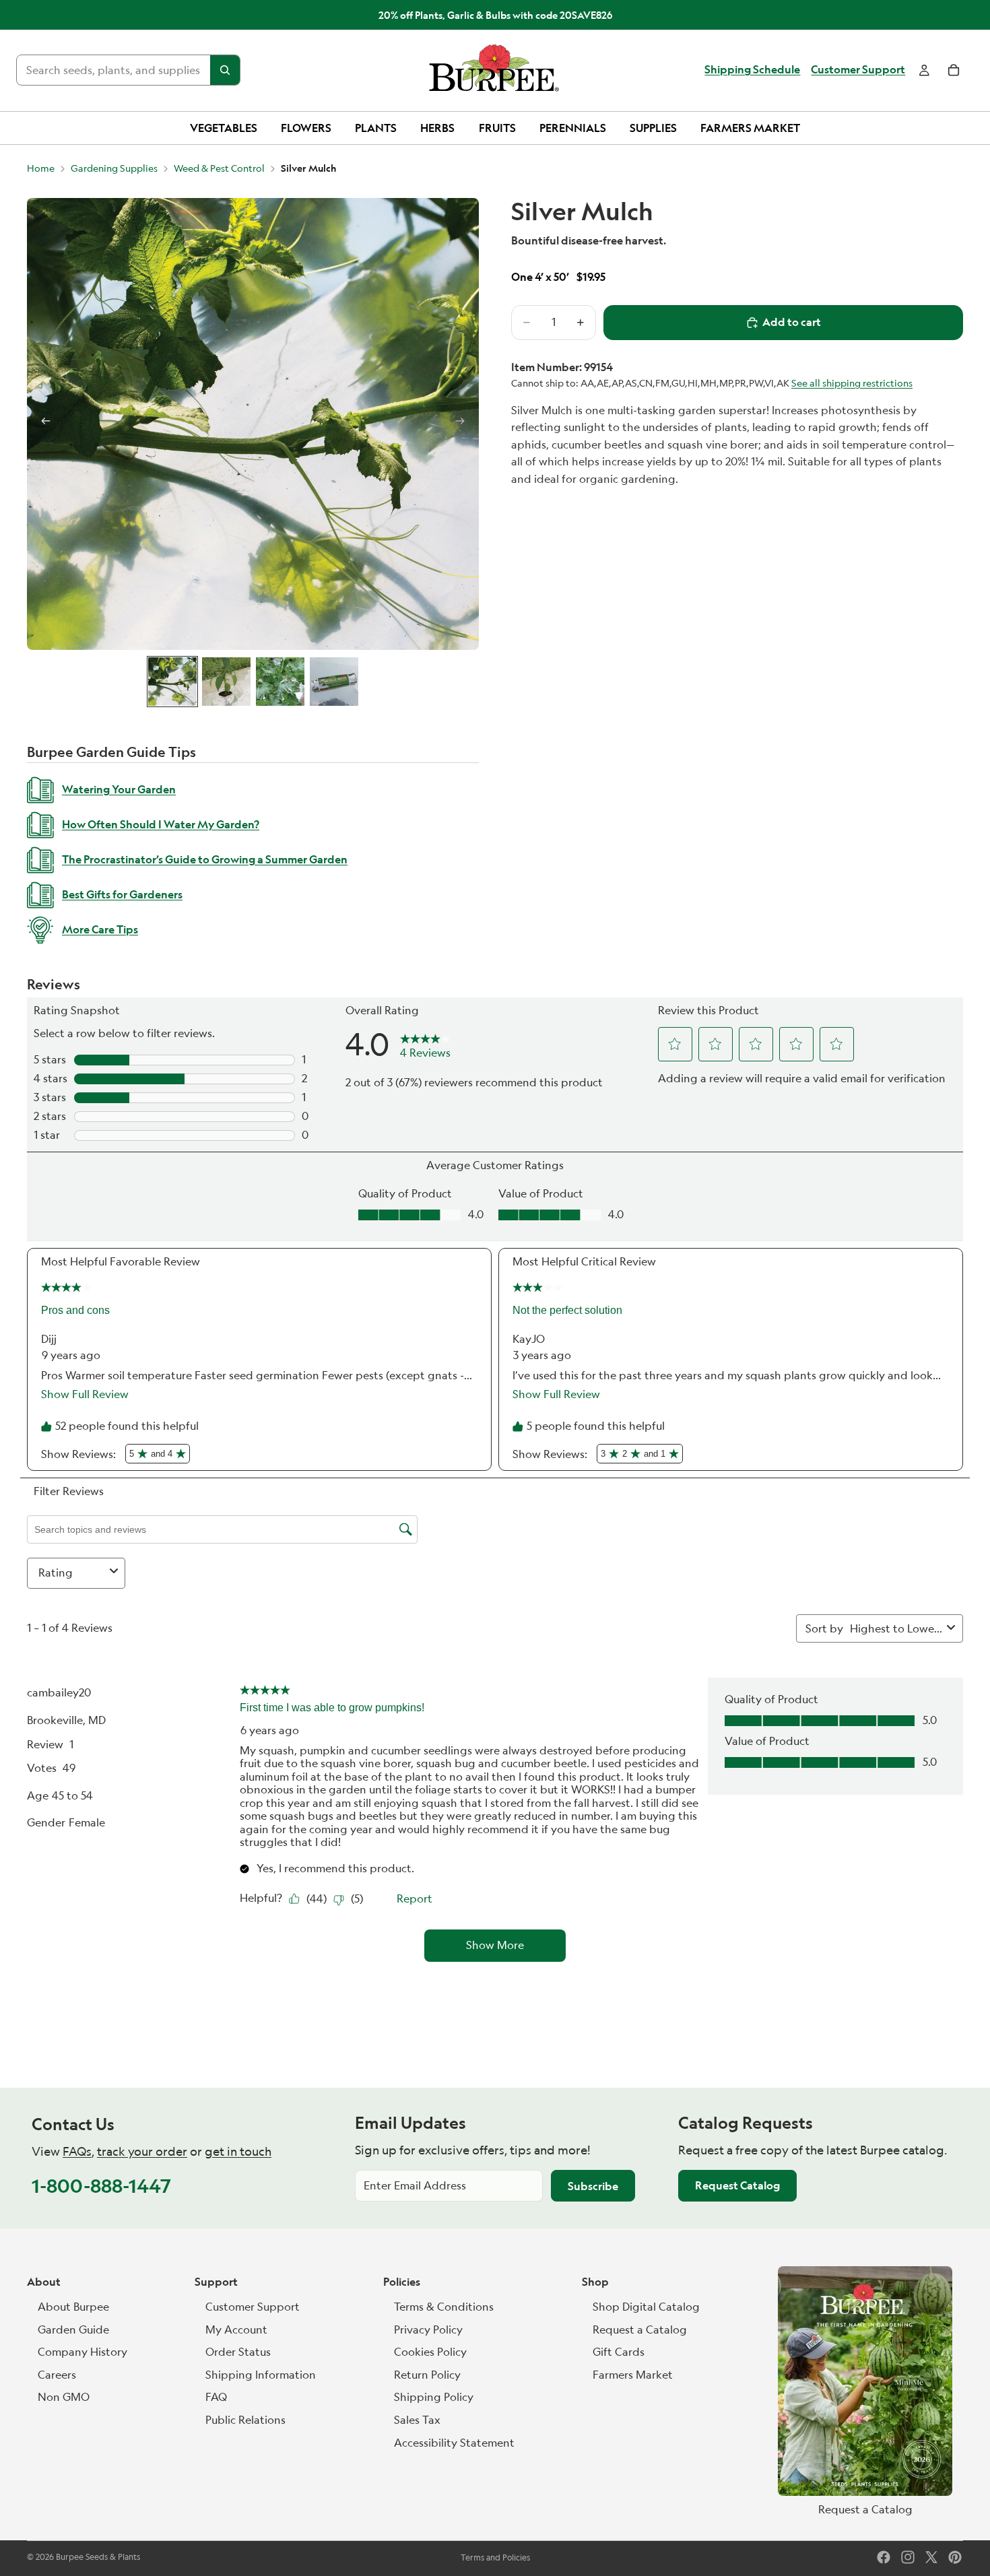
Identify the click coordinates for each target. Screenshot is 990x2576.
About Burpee (73, 2307)
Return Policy (427, 2375)
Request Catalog (737, 2185)
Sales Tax (417, 2420)
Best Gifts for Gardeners (122, 894)
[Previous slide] (42, 424)
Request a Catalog (640, 2330)
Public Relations (245, 2420)
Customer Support (858, 70)
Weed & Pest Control (219, 168)
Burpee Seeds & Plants (98, 2557)
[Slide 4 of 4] (334, 682)
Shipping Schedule (752, 70)
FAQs (77, 2151)
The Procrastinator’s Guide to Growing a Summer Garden (205, 859)
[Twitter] (931, 2557)
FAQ (216, 2397)
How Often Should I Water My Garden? (161, 824)
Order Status (238, 2352)
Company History (82, 2352)
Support (216, 2282)
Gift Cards (619, 2352)
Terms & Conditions (444, 2307)
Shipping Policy (434, 2397)
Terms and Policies (495, 2557)
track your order (142, 2151)
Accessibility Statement (454, 2443)
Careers (57, 2375)
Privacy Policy (428, 2330)
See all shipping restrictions (852, 383)
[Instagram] (908, 2557)
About (44, 2282)
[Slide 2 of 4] (226, 682)
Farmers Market (633, 2375)
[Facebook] (884, 2557)
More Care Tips (100, 929)
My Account (236, 2330)
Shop (595, 2282)
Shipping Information (261, 2375)
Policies (402, 2282)
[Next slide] (464, 424)
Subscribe (593, 2186)
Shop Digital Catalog (646, 2307)
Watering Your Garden (119, 789)
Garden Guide (73, 2330)
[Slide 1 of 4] (172, 682)
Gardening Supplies (114, 168)
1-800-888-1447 (101, 2186)
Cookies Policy (430, 2352)
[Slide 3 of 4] (280, 682)
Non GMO (64, 2397)
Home (41, 168)
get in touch (238, 2151)
